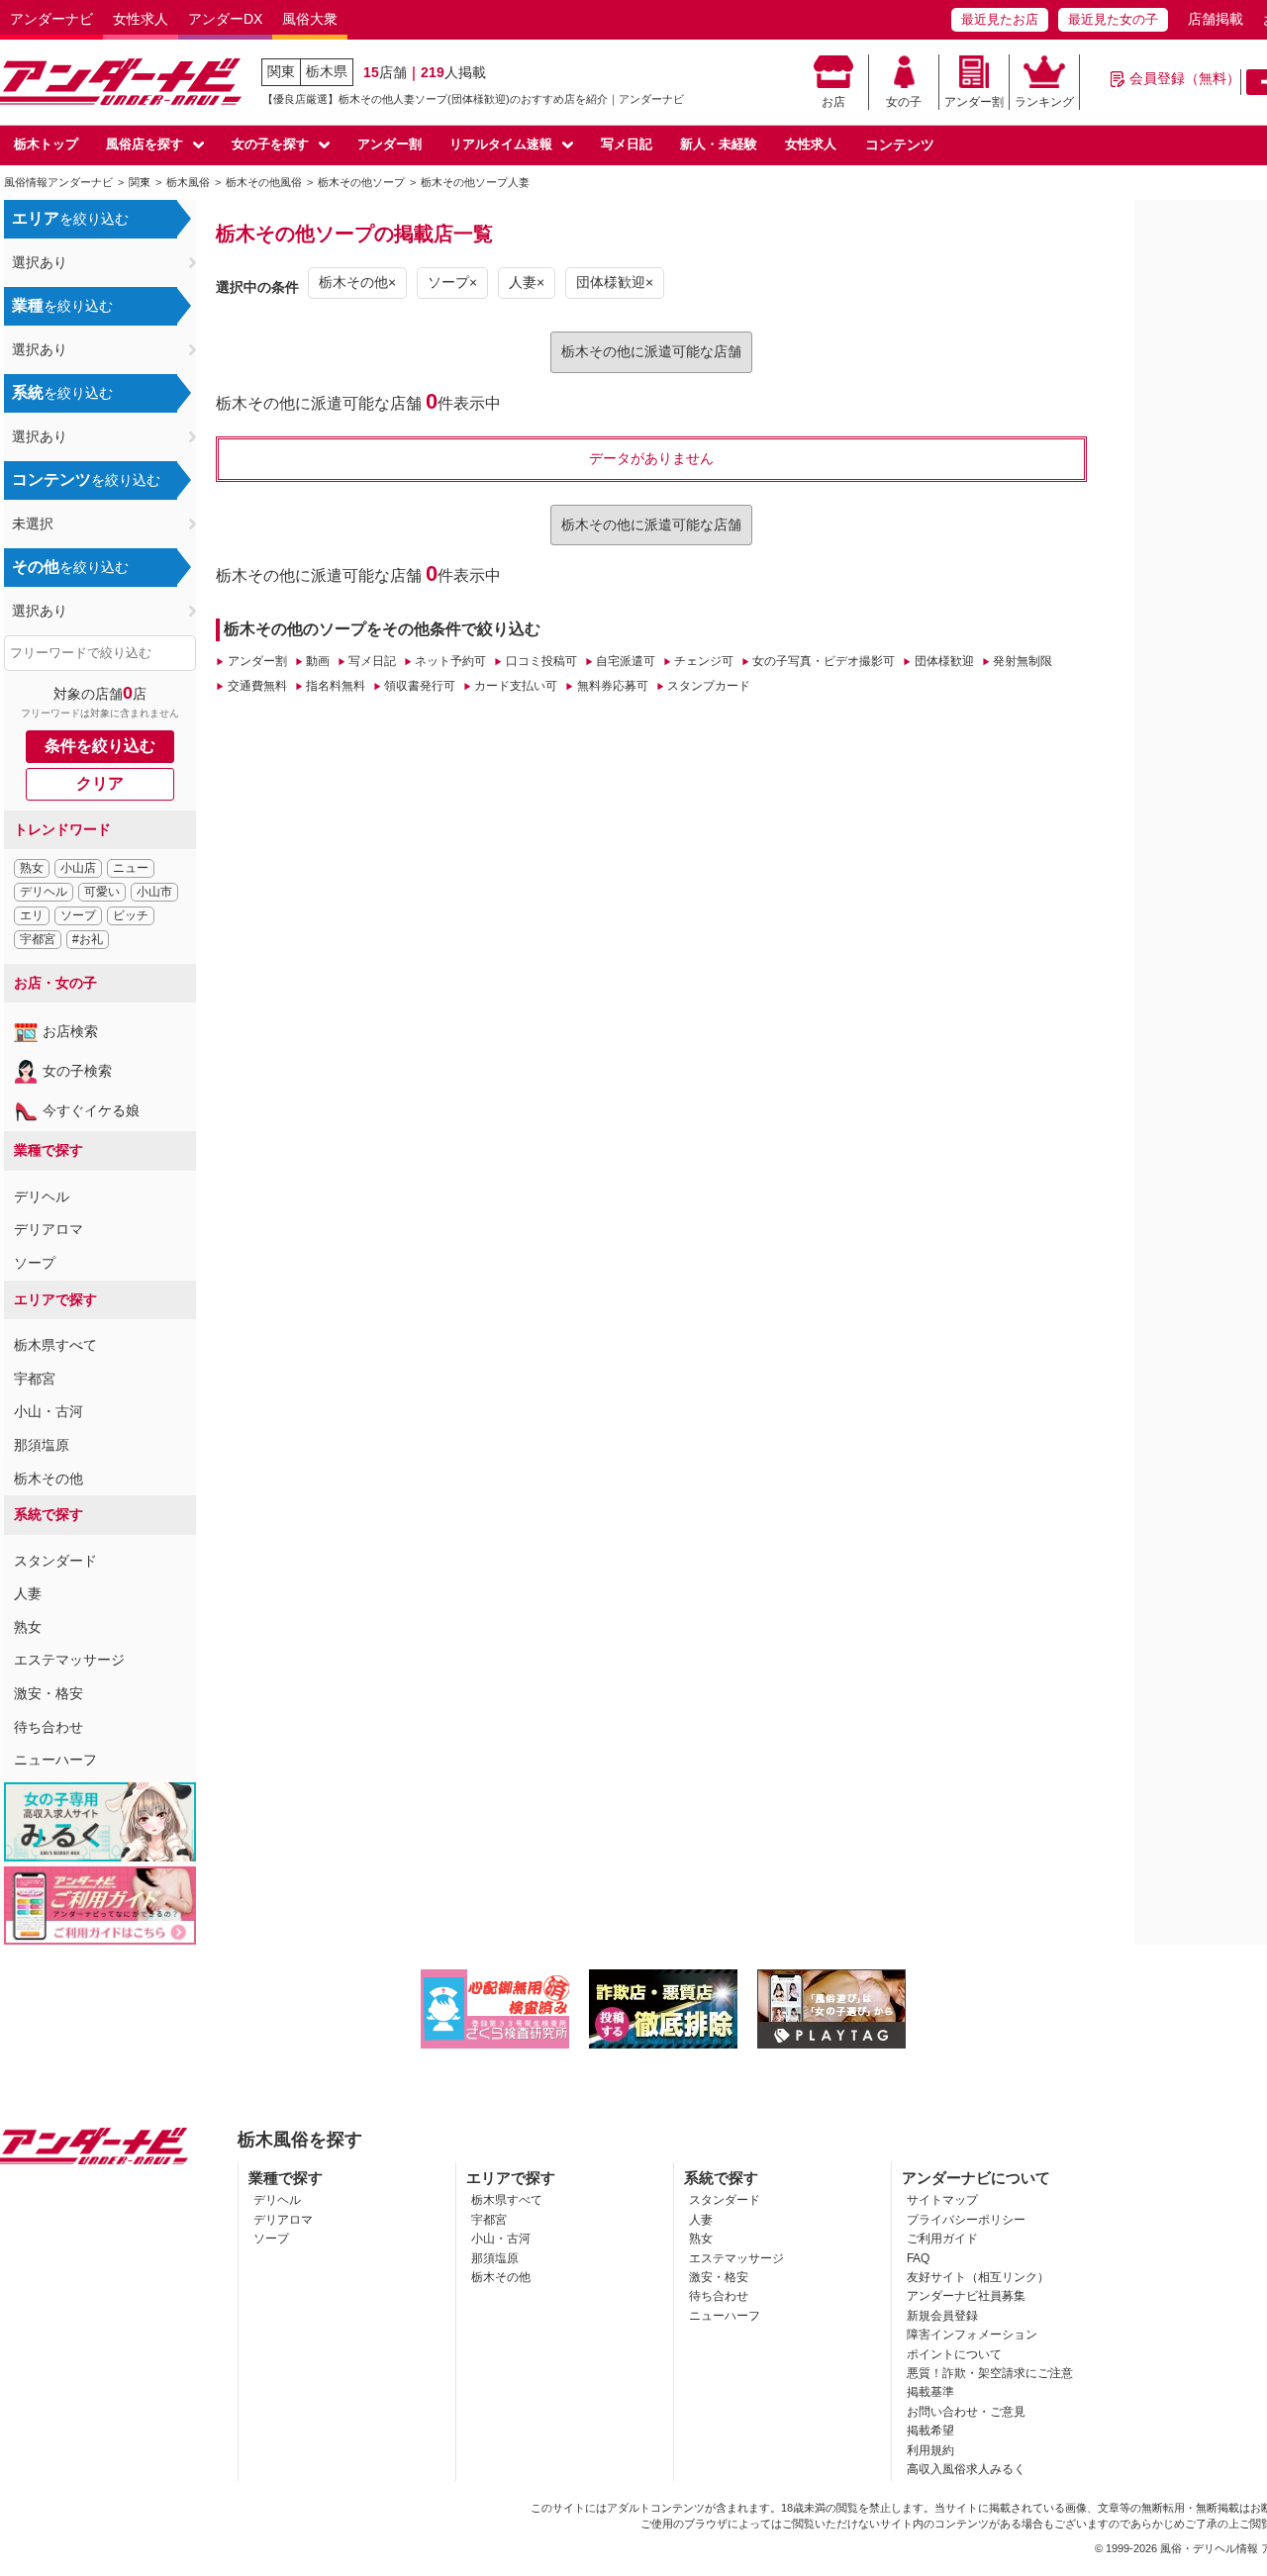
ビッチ (131, 915)
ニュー (131, 868)
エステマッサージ (69, 1660)
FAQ (918, 2258)
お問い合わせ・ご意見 (966, 2412)
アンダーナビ (51, 19)
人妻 (28, 1593)
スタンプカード (709, 686)
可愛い (102, 892)
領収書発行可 (420, 686)
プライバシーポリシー (966, 2220)
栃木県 (327, 71)
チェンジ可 (704, 661)
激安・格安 (49, 1693)
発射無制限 (1023, 661)
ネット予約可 (450, 661)
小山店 (78, 868)
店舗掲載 (1216, 19)
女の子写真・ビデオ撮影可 (824, 661)
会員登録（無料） (1185, 78)
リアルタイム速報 (501, 144)
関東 (281, 71)
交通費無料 (257, 686)
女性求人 (141, 19)
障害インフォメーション (972, 2335)
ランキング (1044, 102)
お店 (833, 102)
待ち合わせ (49, 1727)
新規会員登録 (942, 2316)
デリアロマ (49, 1229)
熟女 (32, 868)
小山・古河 (49, 1411)
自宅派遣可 (626, 661)
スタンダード (55, 1561)
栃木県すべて (55, 1345)
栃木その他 (49, 1479)
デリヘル (44, 892)
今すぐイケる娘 (91, 1110)
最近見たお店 (1000, 19)
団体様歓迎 (944, 661)
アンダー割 (974, 102)
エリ (32, 915)
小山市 (154, 892)
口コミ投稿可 (541, 661)
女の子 (904, 102)
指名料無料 (336, 686)
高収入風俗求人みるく (966, 2469)
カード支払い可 (516, 686)
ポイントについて (954, 2354)
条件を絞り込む (100, 746)
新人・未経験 (719, 144)
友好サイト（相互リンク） (978, 2277)
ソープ (78, 915)
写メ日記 (627, 144)
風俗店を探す (145, 144)
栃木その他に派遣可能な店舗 (651, 351)
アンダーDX (225, 19)
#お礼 (88, 939)
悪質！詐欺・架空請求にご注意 (990, 2373)
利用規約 (930, 2450)
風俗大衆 (310, 19)
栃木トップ (46, 144)
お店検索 (70, 1031)
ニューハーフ (55, 1760)
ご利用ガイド (942, 2239)
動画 (318, 661)
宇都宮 (38, 939)
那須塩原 (42, 1445)
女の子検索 (77, 1071)
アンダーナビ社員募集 (966, 2296)
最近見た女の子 (1113, 19)
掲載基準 (930, 2392)
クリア (100, 783)
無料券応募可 (612, 686)
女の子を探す (270, 144)
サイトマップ (942, 2200)
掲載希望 (930, 2431)
